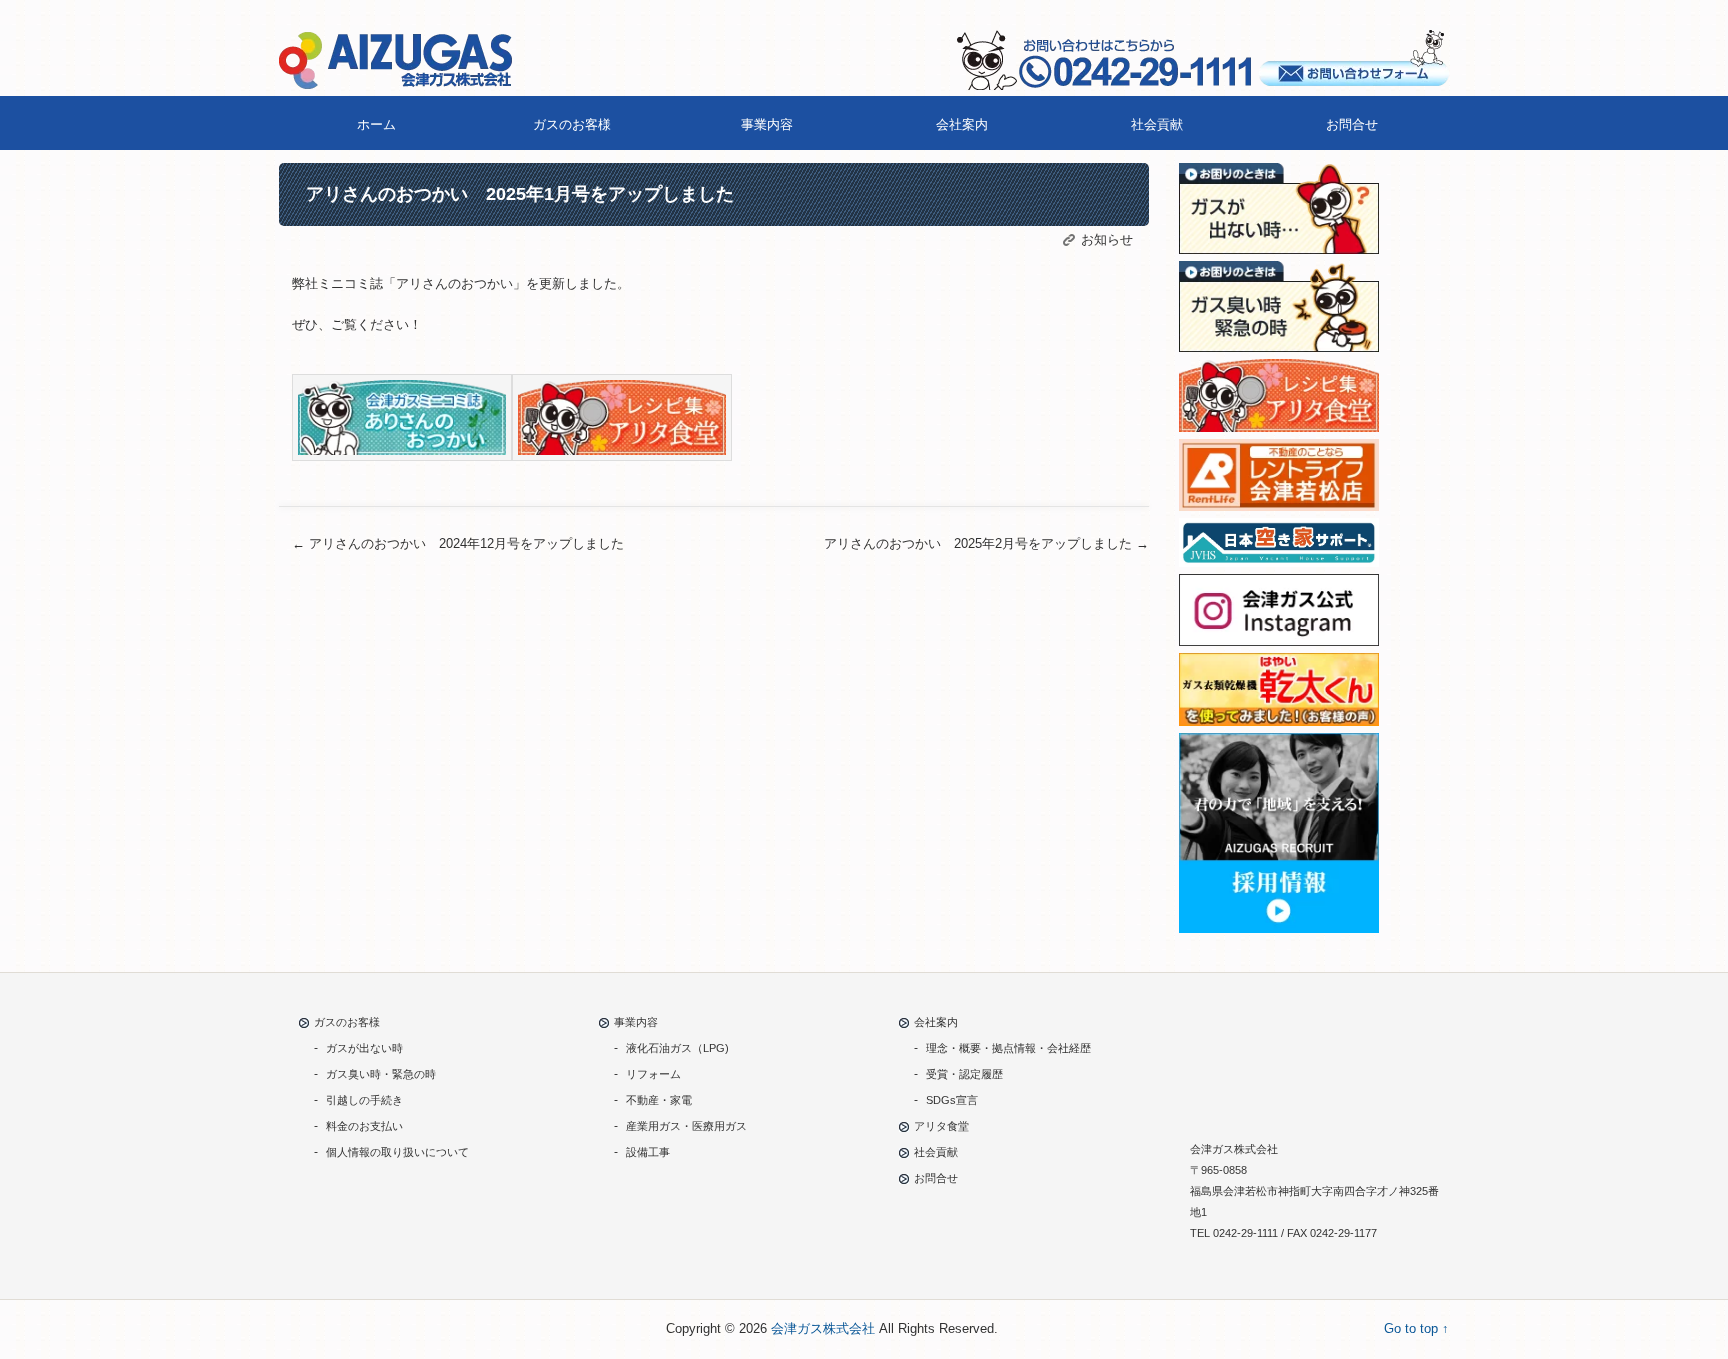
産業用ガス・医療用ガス (686, 1126)
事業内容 (767, 124)
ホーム (376, 124)
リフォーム (653, 1074)
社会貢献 (1157, 124)
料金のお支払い (364, 1126)
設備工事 (648, 1152)
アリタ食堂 (941, 1126)
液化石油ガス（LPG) (677, 1048)
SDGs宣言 (952, 1100)
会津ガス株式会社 (823, 1328)
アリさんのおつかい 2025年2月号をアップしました (986, 543)
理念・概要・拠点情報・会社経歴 (1008, 1048)
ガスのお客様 (572, 124)
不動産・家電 (659, 1100)
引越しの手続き (364, 1100)
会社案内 (962, 124)
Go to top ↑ (1416, 1328)
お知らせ (1107, 239)
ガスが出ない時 (364, 1048)
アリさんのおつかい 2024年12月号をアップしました (458, 543)
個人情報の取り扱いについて (397, 1152)
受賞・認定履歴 (964, 1074)
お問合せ (1352, 124)
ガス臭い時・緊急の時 (381, 1074)
